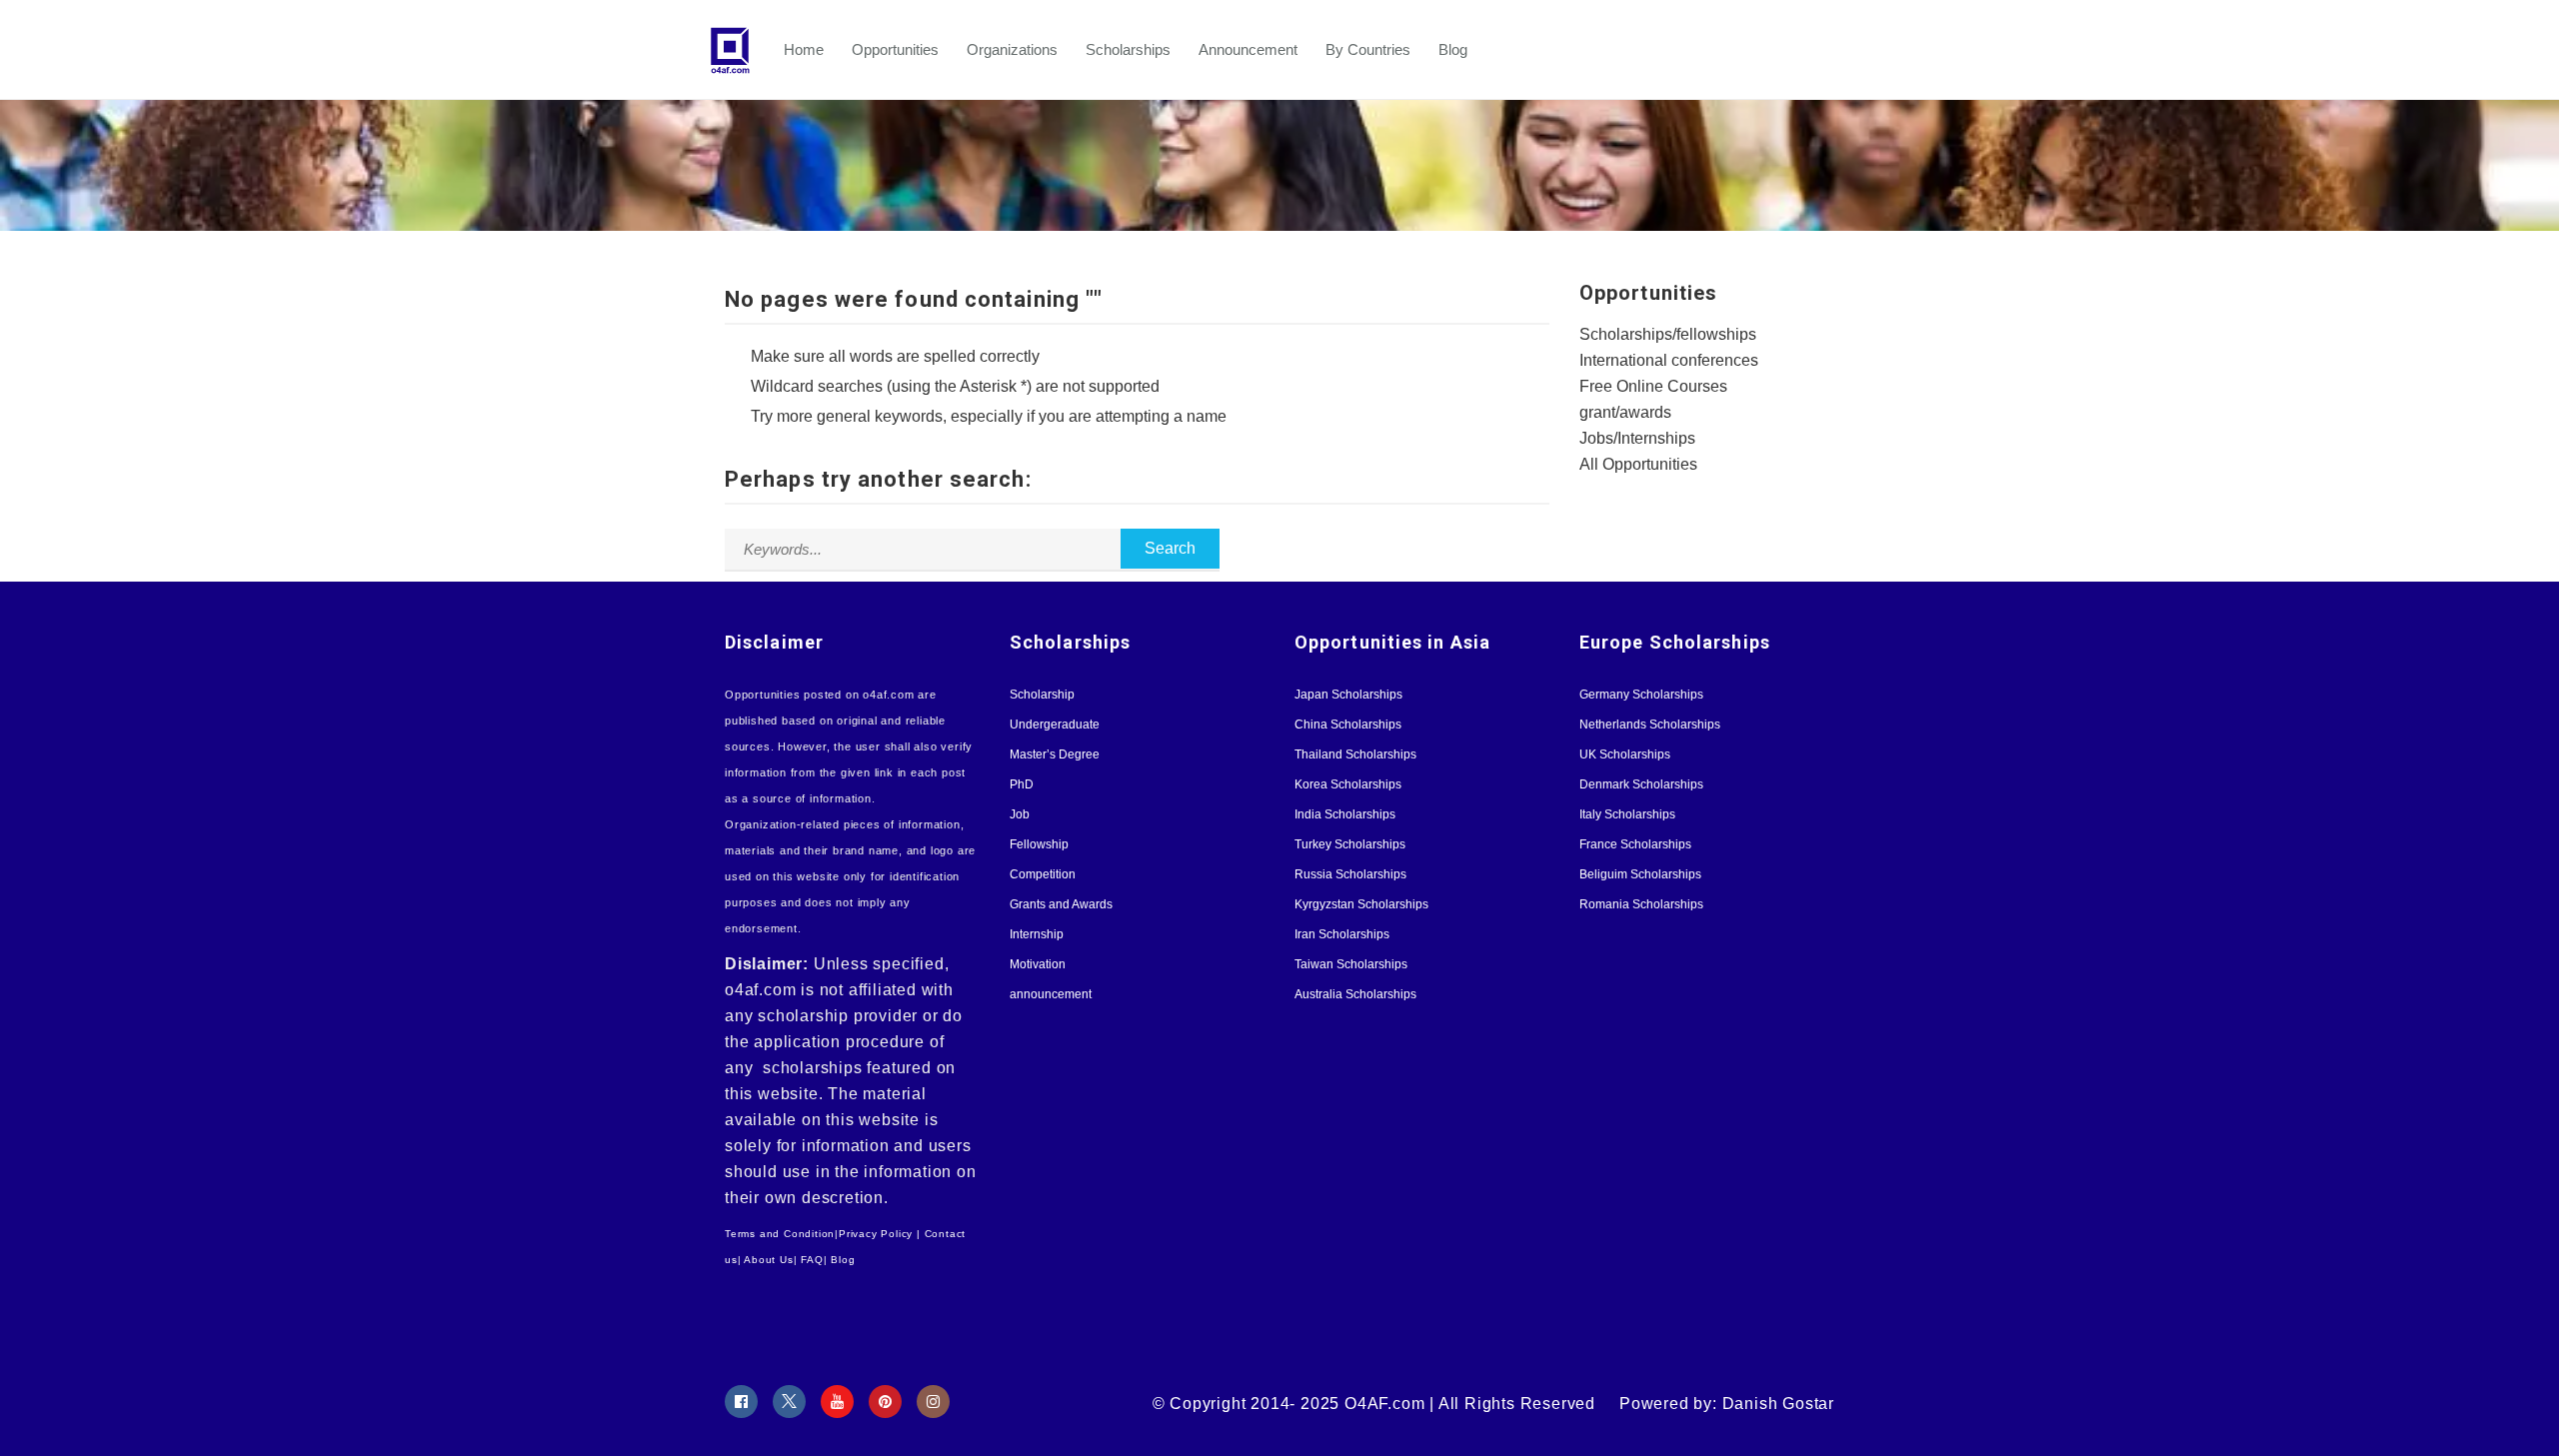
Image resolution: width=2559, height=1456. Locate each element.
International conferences (1669, 360)
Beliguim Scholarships (1640, 874)
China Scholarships (1348, 725)
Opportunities (895, 49)
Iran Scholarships (1342, 934)
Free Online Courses (1653, 386)
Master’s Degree (1055, 754)
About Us (768, 1260)
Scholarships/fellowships (1668, 334)
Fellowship (1039, 844)
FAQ (812, 1260)
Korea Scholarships (1348, 784)
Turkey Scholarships (1350, 844)
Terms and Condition (780, 1234)
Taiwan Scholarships (1351, 964)
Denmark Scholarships (1641, 784)
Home (804, 49)
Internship (1037, 934)
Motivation (1038, 964)
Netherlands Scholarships (1650, 725)
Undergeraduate (1055, 725)
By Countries (1368, 49)
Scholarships (1128, 49)
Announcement (1248, 49)
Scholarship (1042, 695)
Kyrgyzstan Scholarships (1361, 904)
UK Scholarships (1625, 754)
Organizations (1012, 49)
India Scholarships (1345, 814)
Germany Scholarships (1641, 695)
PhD (1022, 784)
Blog (1453, 49)
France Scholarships (1635, 844)
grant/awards (1625, 412)
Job (1020, 814)
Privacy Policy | (880, 1234)
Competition (1043, 874)
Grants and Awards (1061, 904)
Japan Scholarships (1348, 695)
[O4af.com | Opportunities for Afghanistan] (740, 50)
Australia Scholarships (1355, 994)
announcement (1051, 994)
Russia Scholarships (1350, 874)
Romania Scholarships (1641, 904)
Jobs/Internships (1637, 438)
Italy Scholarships (1627, 814)
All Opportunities (1638, 464)
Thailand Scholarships (1355, 754)
